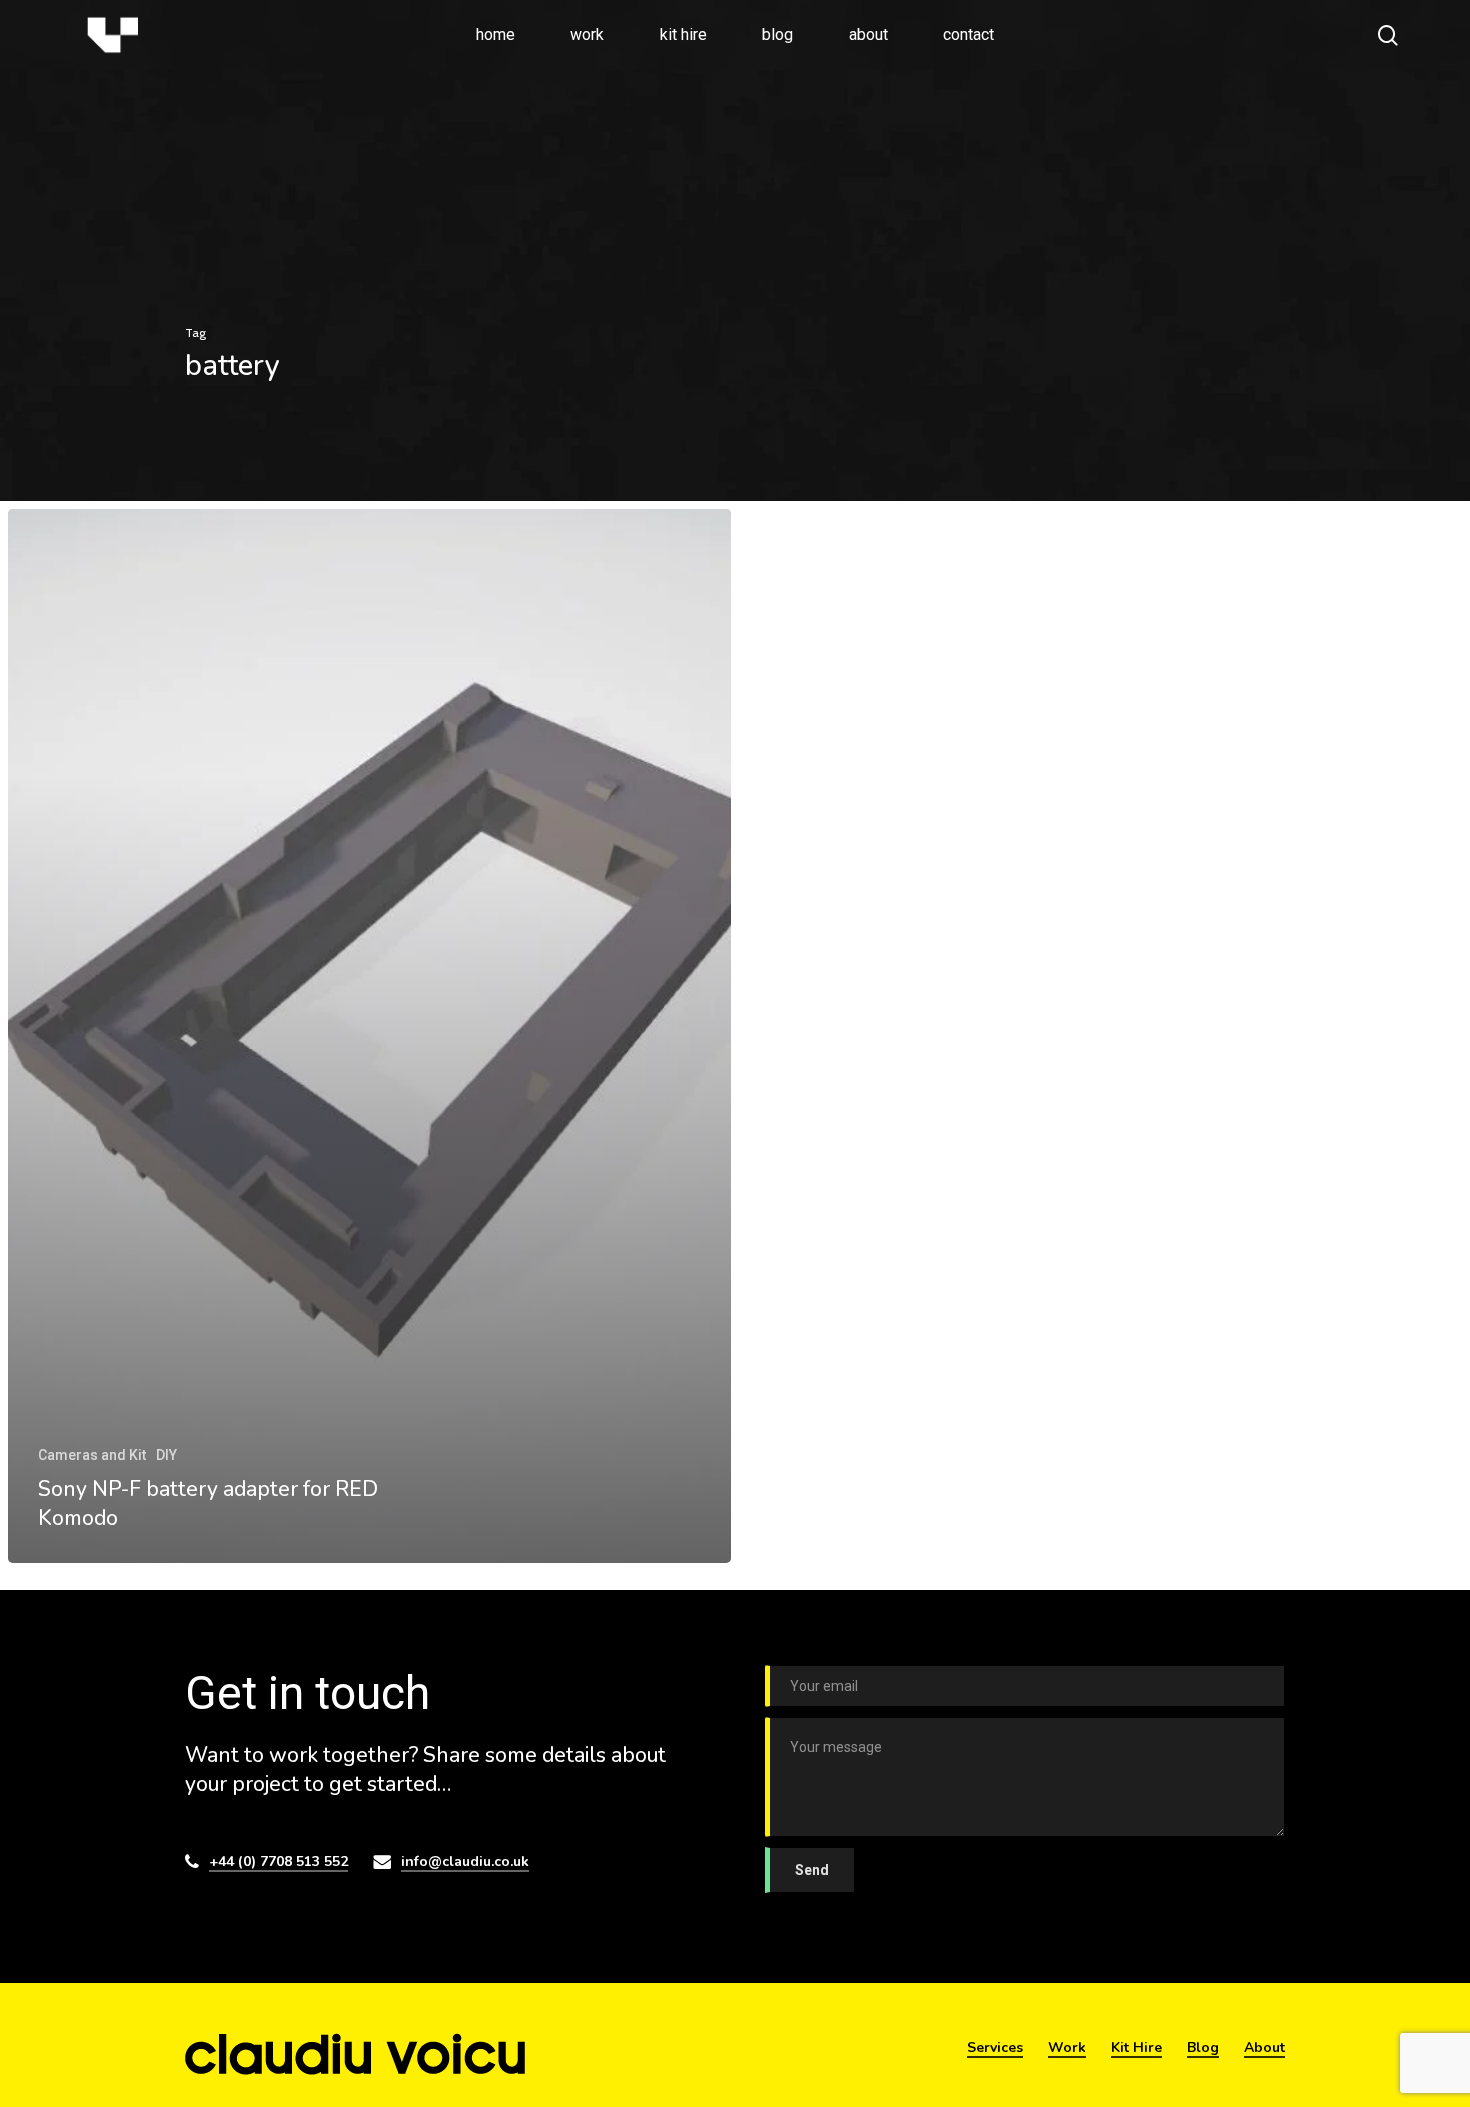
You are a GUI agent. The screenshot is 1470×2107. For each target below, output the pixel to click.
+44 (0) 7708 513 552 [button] (278, 1861)
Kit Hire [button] (1136, 2047)
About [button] (1264, 2047)
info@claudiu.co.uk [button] (465, 1861)
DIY (166, 1455)
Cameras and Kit (92, 1455)
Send (812, 1870)
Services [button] (995, 2047)
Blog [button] (1203, 2047)
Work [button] (1067, 2047)
